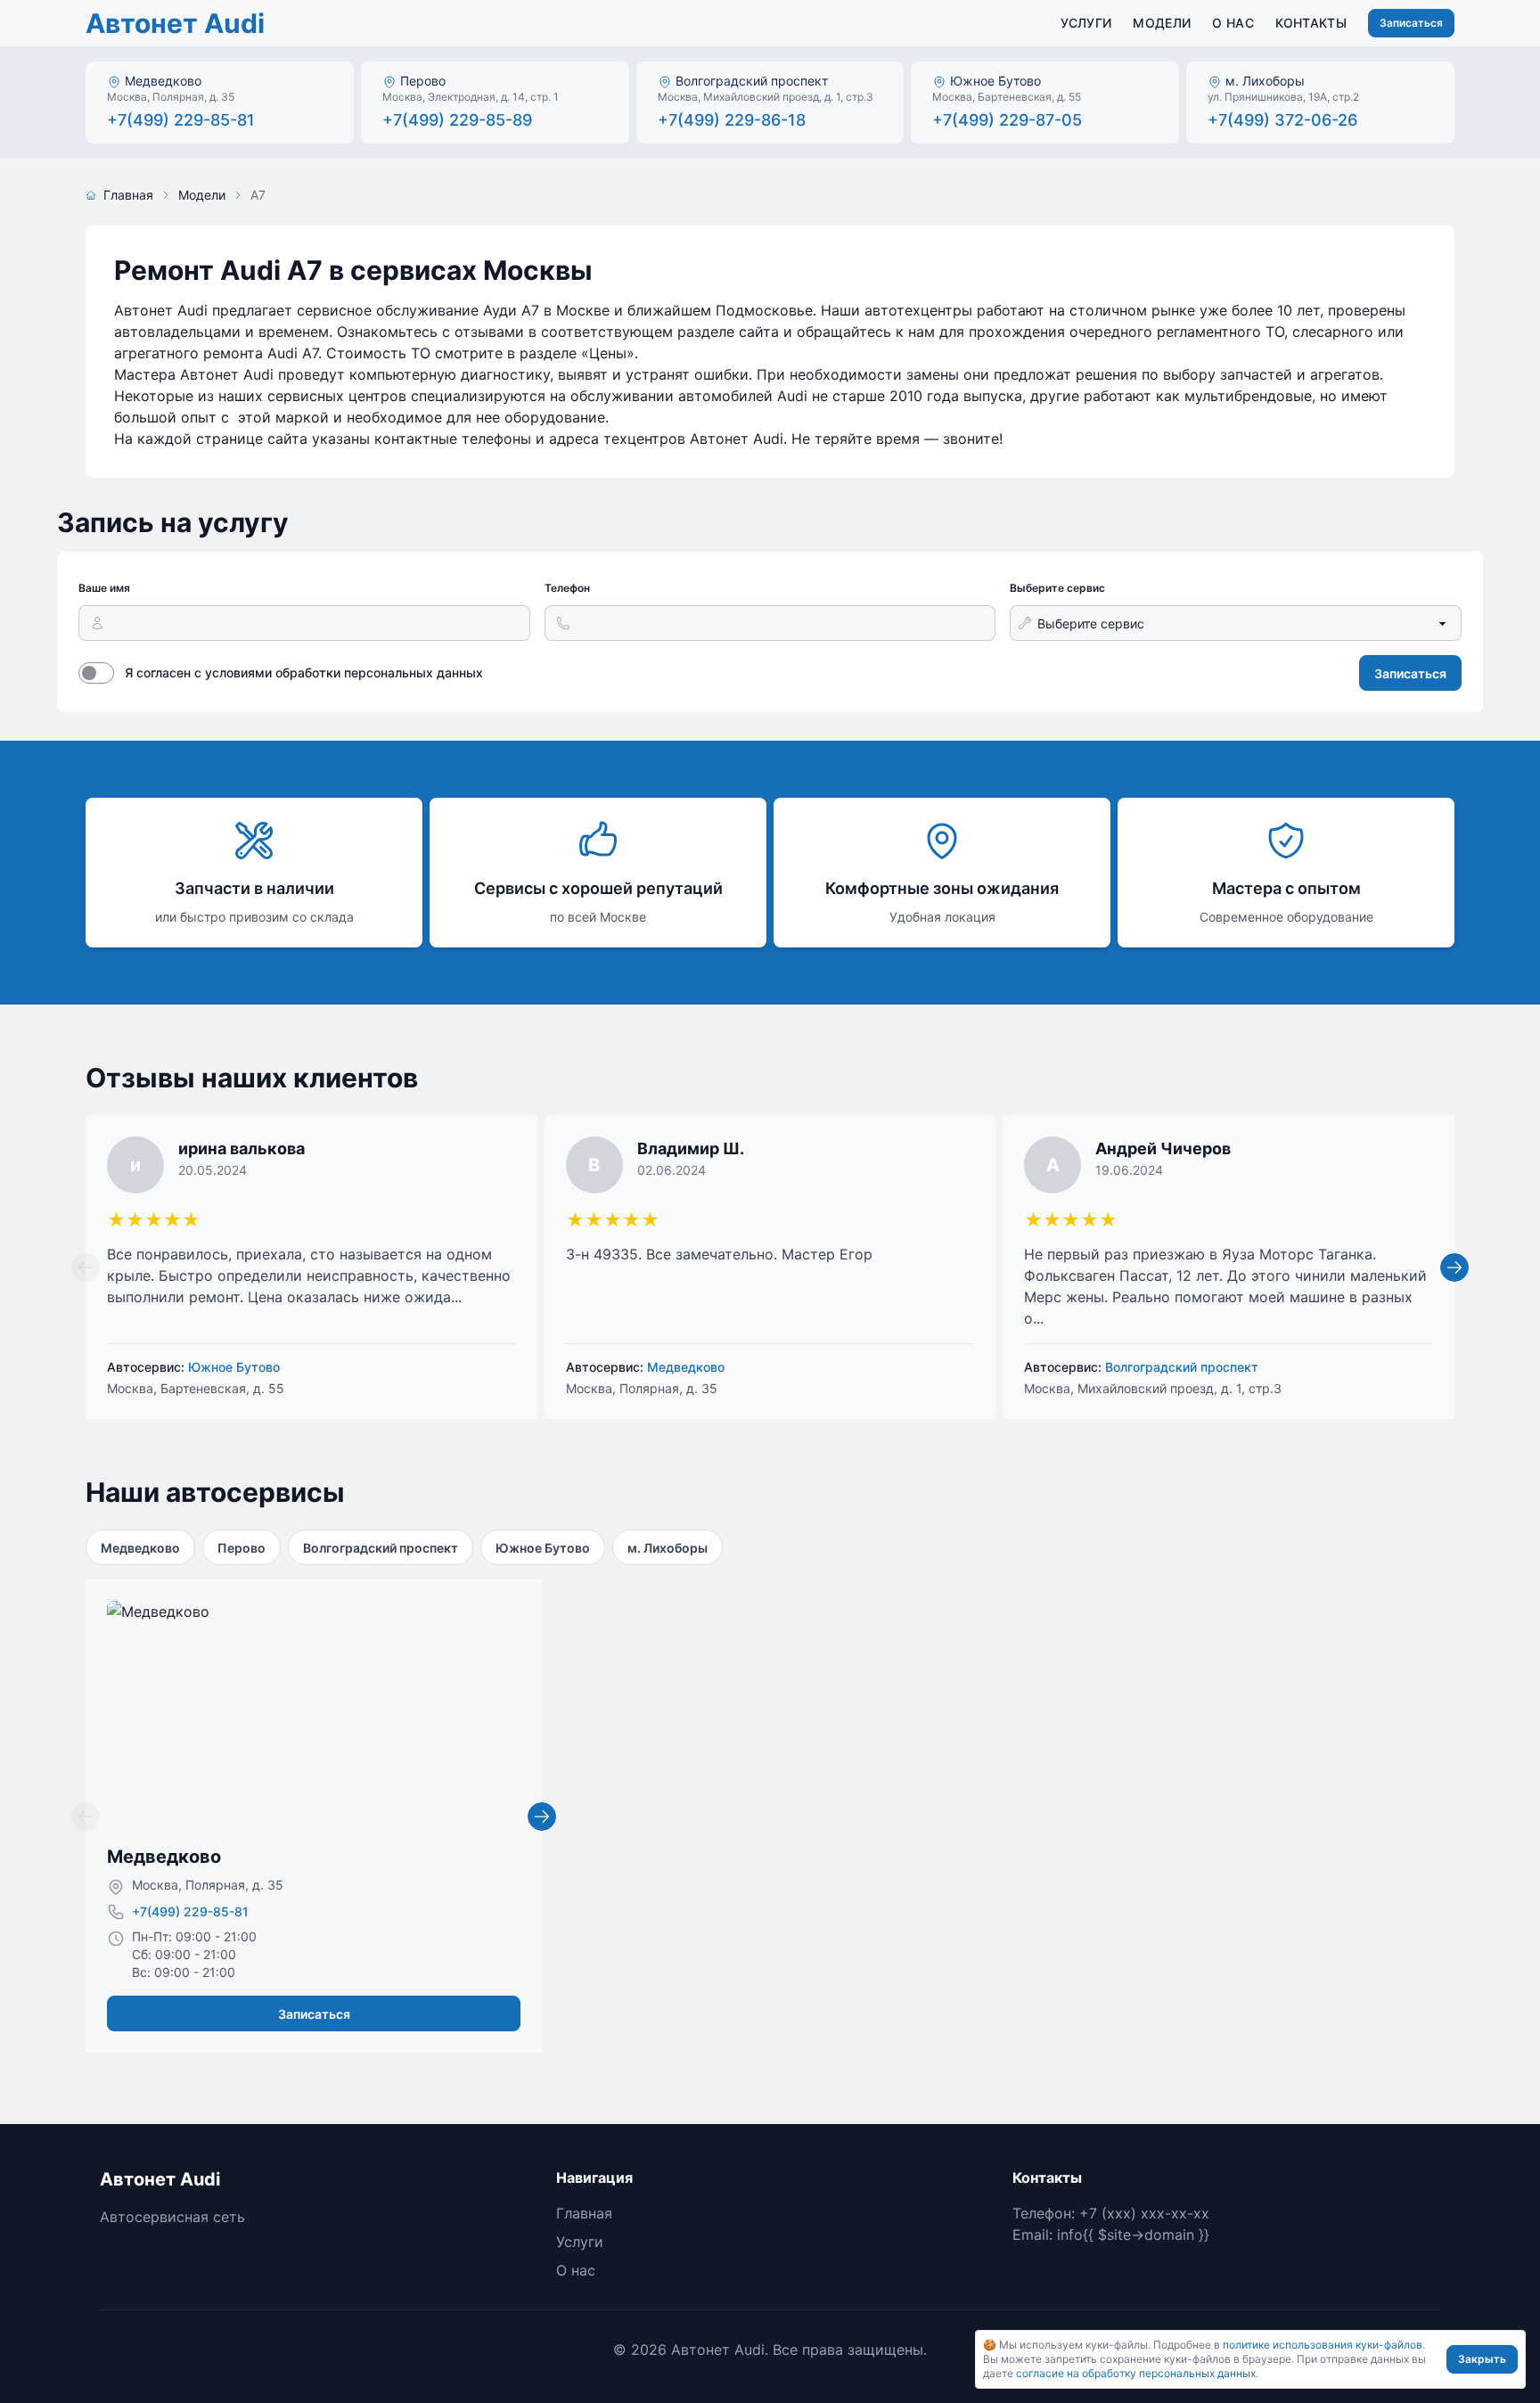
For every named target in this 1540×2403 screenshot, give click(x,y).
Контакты (1311, 23)
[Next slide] (1454, 1267)
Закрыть (1482, 2359)
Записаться (1411, 23)
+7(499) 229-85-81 (190, 1911)
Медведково (140, 1548)
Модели (1162, 23)
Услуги (1086, 23)
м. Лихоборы (668, 1548)
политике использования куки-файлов (1323, 2345)
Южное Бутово (543, 1548)
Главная (128, 195)
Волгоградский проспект (381, 1548)
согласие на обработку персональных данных (1136, 2373)
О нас (1233, 23)
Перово (242, 1548)
